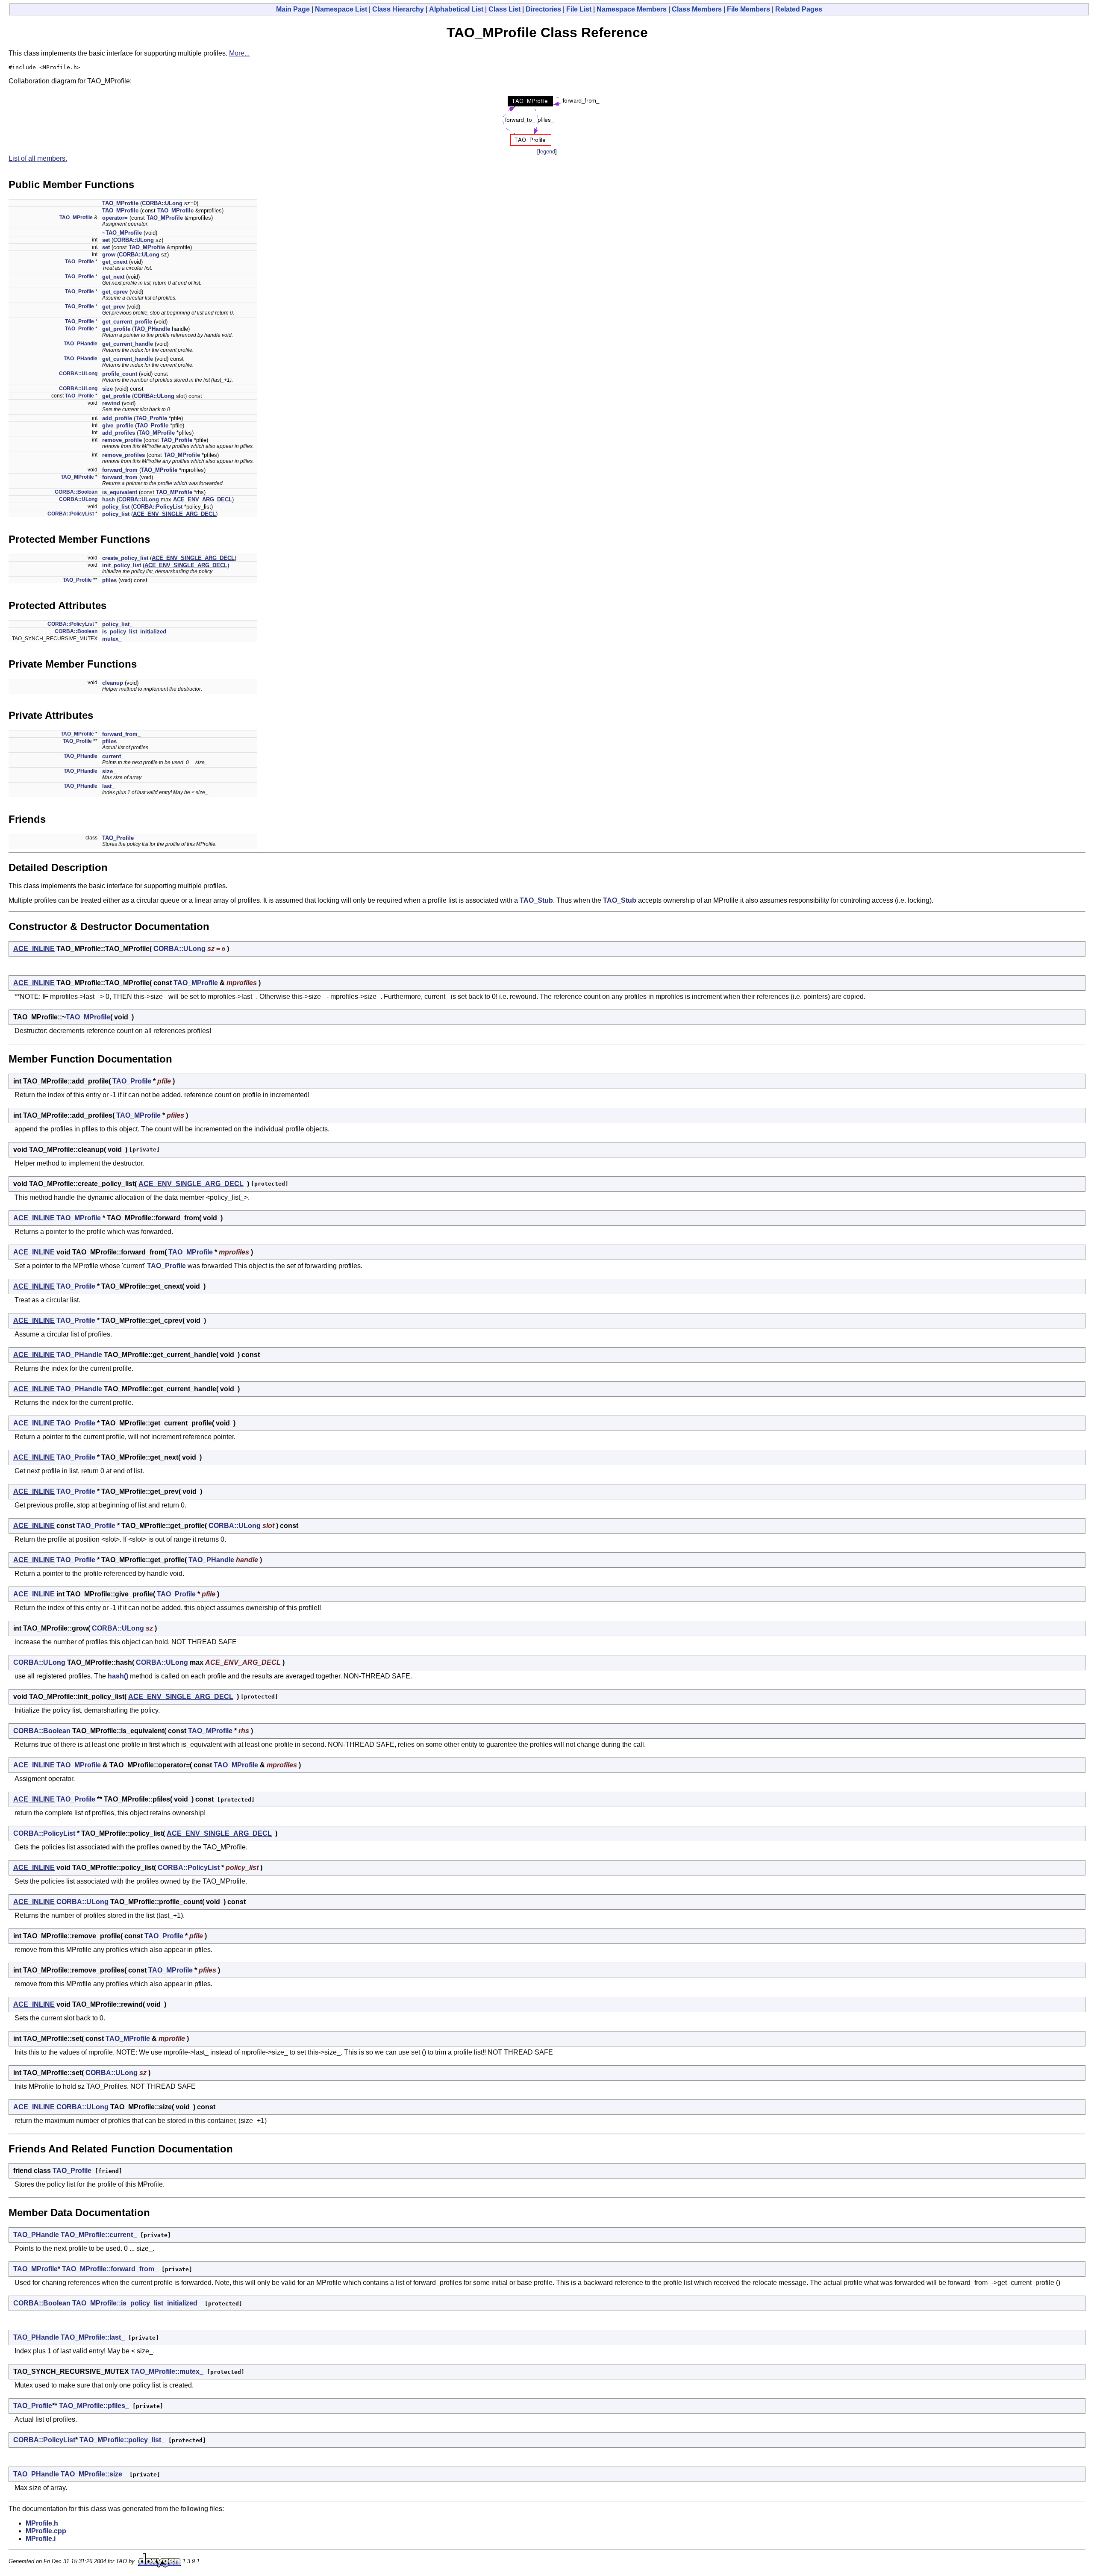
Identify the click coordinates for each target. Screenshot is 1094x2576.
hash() (118, 1676)
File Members (748, 9)
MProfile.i (41, 2539)
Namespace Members (632, 9)
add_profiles (119, 433)
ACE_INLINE (34, 949)
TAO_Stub (536, 900)
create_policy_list (125, 558)
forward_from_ (121, 734)
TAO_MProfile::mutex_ (167, 2371)
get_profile (116, 329)
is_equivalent (120, 492)
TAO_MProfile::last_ (93, 2337)
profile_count (120, 374)
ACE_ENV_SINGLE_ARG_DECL (174, 514)
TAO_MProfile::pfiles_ (94, 2406)
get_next (113, 277)
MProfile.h (42, 2523)
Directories (543, 9)
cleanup (113, 683)
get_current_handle (128, 344)
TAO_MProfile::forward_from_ (110, 2269)
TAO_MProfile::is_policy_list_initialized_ (137, 2303)
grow (109, 255)
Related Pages (799, 9)
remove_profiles (124, 455)
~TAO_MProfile (122, 233)
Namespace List (341, 9)
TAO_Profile (79, 262)
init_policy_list (122, 565)
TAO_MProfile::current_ (99, 2235)
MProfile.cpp (46, 2531)
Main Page (293, 9)
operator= (115, 218)
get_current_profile (127, 322)
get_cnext (115, 262)
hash (109, 499)
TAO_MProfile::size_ (93, 2474)
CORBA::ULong (162, 203)
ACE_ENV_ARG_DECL (203, 499)
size (107, 389)
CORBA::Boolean (76, 492)
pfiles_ (111, 741)
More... (239, 53)
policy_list (116, 507)
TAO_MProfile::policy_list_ (122, 2440)
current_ (113, 756)
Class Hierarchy (398, 9)
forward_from (120, 470)
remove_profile (122, 440)
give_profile (118, 425)
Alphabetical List (456, 9)
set (106, 240)
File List (579, 9)
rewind (111, 403)
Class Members (697, 9)
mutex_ (112, 639)
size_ (109, 771)
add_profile (117, 418)
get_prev (113, 307)
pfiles (109, 580)
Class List (504, 9)
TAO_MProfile (120, 203)
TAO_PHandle (152, 329)
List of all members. (38, 158)
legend (547, 152)
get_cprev (115, 292)
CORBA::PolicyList (158, 507)
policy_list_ (117, 624)
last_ (108, 786)
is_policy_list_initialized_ (136, 631)
